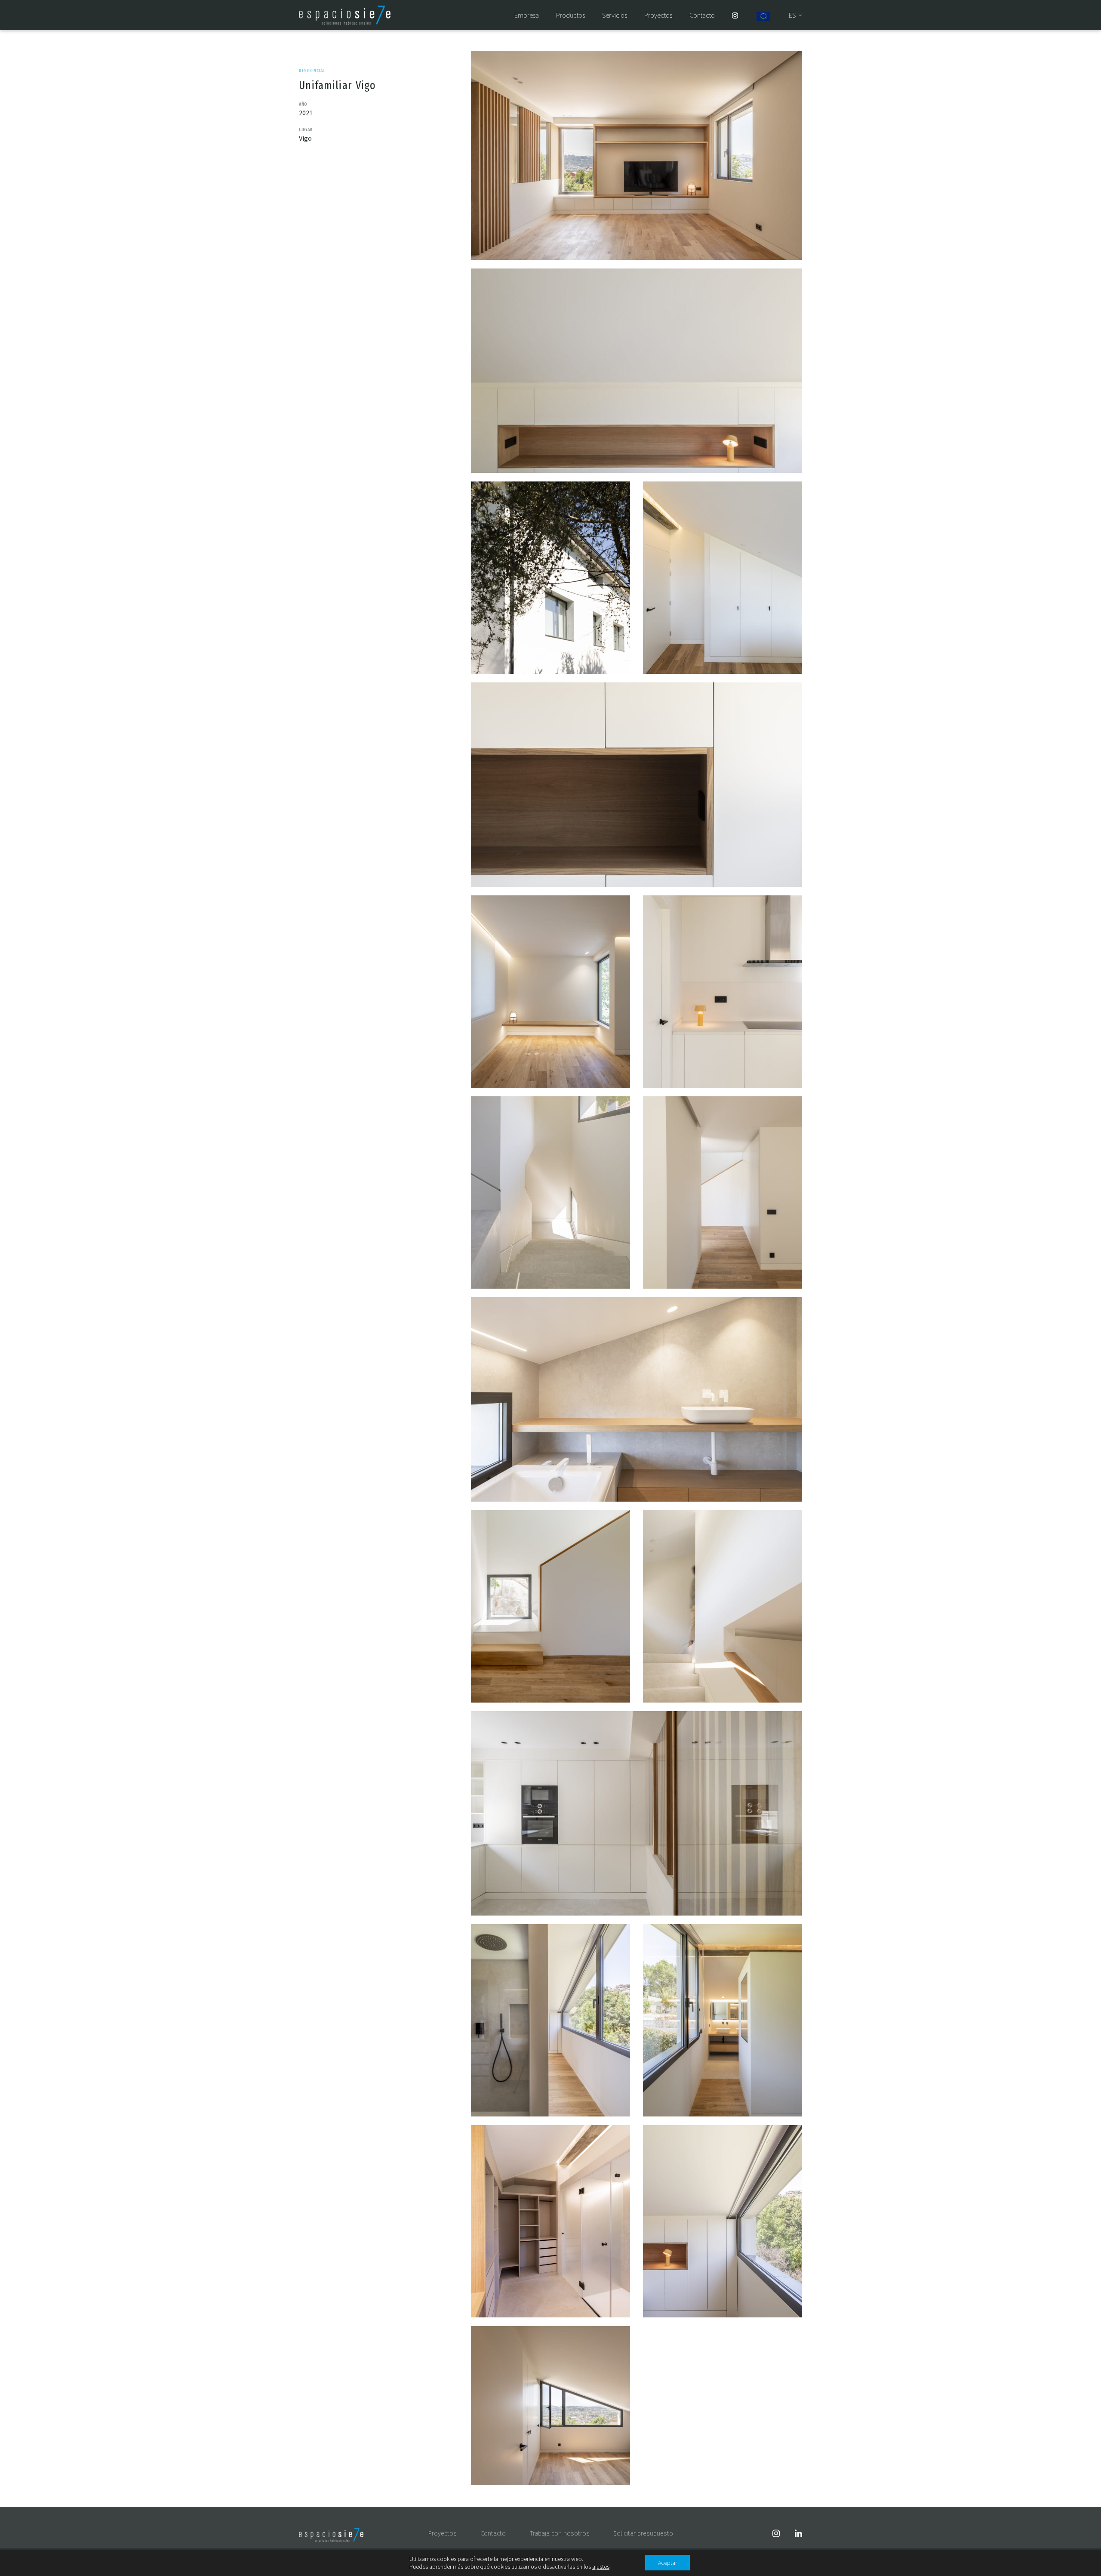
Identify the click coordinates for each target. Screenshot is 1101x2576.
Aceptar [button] (667, 2563)
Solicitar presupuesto (643, 2533)
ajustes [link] (601, 2567)
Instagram (735, 15)
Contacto (702, 15)
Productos (570, 15)
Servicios (615, 15)
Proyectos (658, 15)
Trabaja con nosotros (560, 2533)
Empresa (527, 15)
